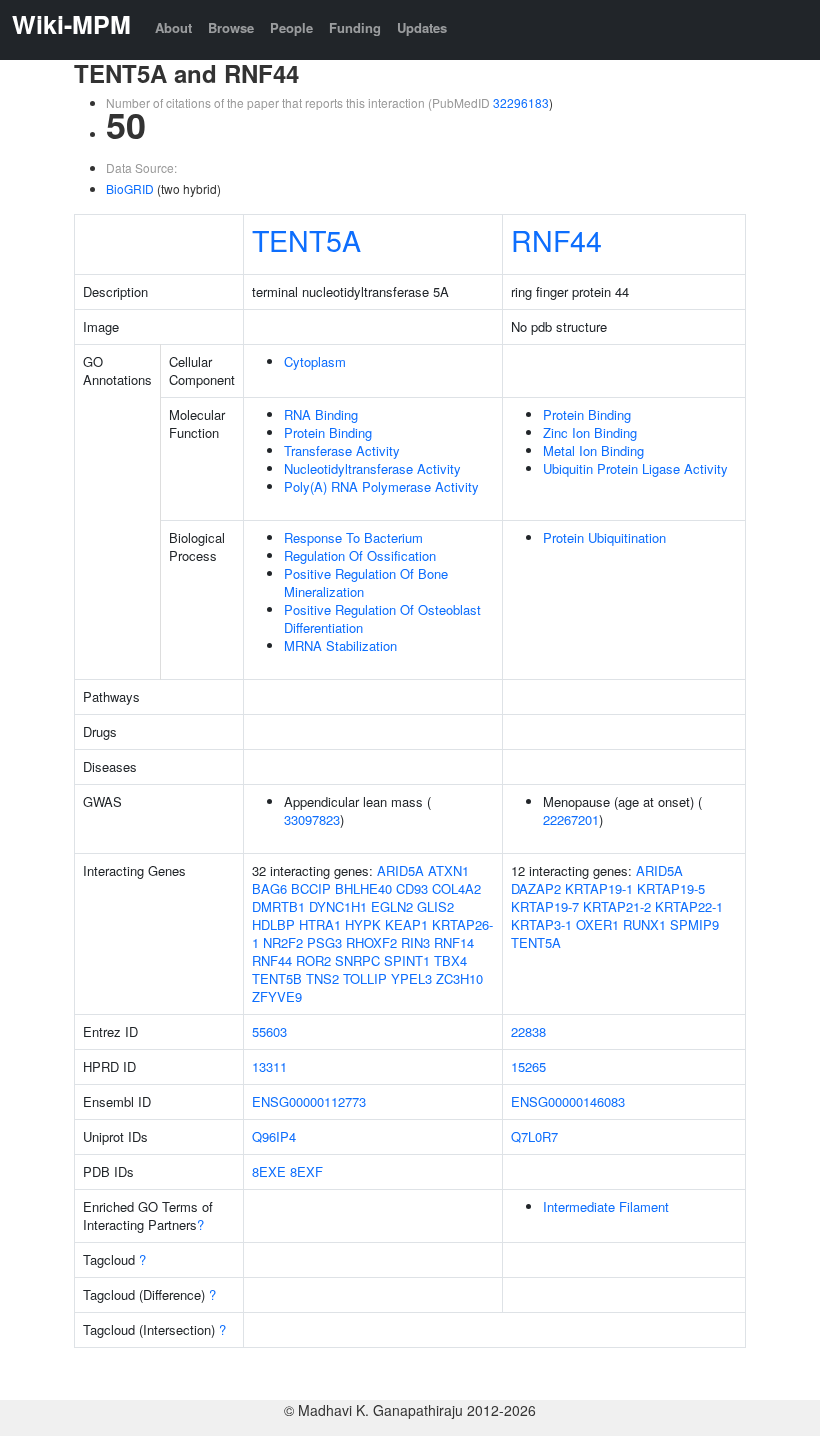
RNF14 (454, 942)
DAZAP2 (536, 888)
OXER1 (597, 924)
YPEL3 (411, 978)
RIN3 (415, 942)
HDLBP (273, 924)
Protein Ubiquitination (604, 537)
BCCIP (311, 888)
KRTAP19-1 (599, 888)
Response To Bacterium (353, 537)
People (291, 27)
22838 (528, 1031)
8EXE (269, 1171)
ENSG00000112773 (309, 1101)
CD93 (412, 888)
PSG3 (324, 942)
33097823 (312, 819)
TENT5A (306, 239)
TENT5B (277, 978)
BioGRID (130, 188)
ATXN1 (448, 870)
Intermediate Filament (606, 1206)
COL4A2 (456, 888)
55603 (269, 1031)
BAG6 (269, 888)
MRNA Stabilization (340, 645)
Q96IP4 (274, 1136)
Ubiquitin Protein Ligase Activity (635, 468)
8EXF (306, 1171)
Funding (355, 27)
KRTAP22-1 (689, 906)
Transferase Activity (342, 450)
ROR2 (313, 960)
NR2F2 (283, 942)
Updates (422, 27)
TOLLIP (365, 978)
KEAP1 (406, 924)
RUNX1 (644, 924)
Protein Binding (328, 432)
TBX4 (450, 960)
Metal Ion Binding (593, 450)
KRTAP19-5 (671, 888)
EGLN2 (392, 906)
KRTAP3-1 (541, 924)
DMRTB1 (278, 906)
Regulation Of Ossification (360, 555)
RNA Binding (321, 414)
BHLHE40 (363, 888)
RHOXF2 (371, 942)
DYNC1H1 (338, 906)
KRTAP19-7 (545, 906)
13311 (269, 1066)
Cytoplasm (315, 361)
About (173, 27)
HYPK (363, 924)
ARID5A (400, 870)
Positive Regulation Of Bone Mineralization (366, 582)
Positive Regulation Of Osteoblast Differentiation (382, 618)
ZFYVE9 (277, 996)
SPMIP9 (694, 924)
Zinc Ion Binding (590, 432)
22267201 (571, 819)
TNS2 (322, 978)
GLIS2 (435, 906)
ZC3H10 (459, 978)
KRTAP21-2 (617, 906)
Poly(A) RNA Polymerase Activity (381, 486)
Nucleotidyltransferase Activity (372, 468)
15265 (528, 1066)
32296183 (521, 102)
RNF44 (556, 239)
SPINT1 (407, 960)
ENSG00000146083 (568, 1101)
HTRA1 (320, 924)
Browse (231, 27)
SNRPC (357, 960)
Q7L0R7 (534, 1136)
